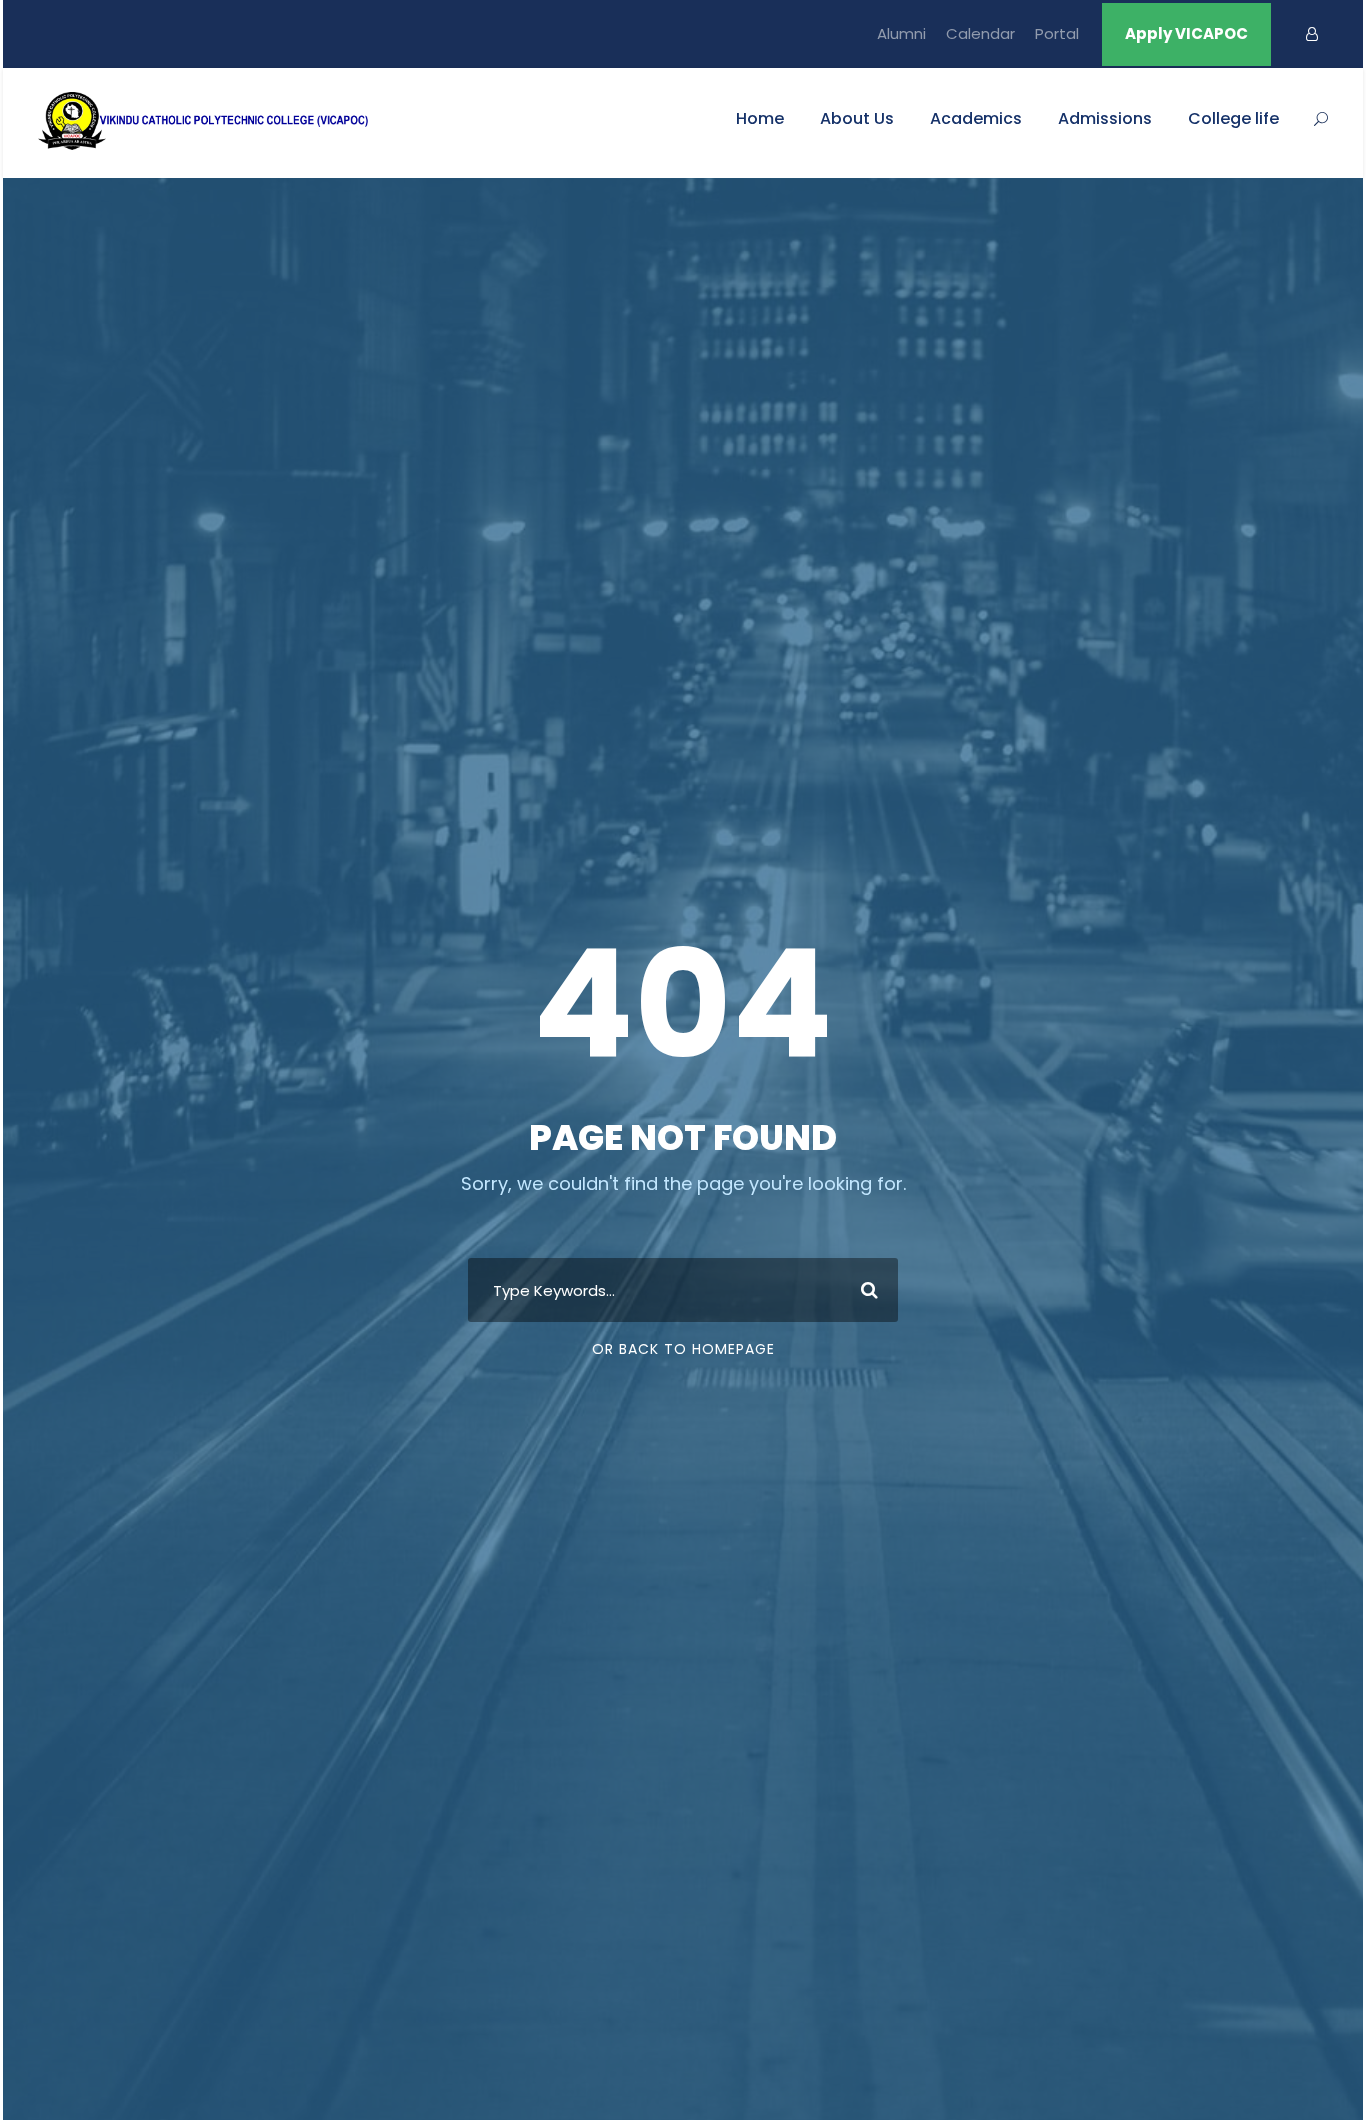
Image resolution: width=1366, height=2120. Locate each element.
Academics (976, 118)
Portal (1057, 33)
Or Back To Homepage (683, 1349)
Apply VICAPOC (1186, 33)
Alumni (901, 33)
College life (1233, 118)
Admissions (1105, 118)
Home (760, 118)
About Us (857, 118)
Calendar (980, 33)
